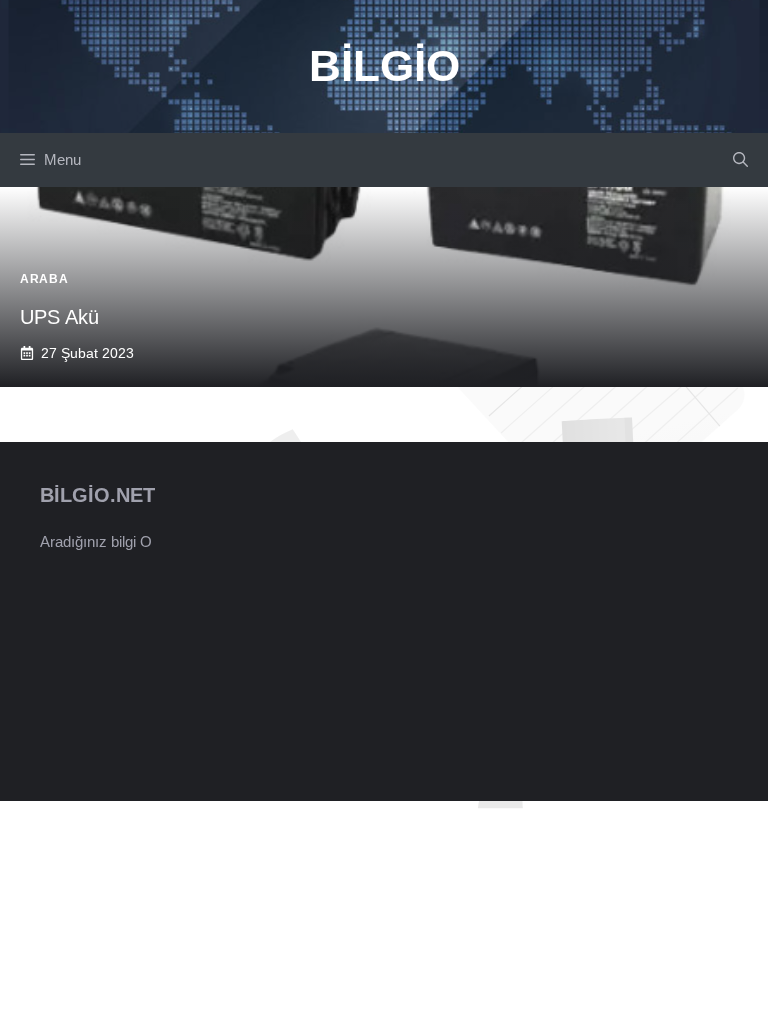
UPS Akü (59, 317)
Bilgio (384, 65)
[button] (740, 160)
